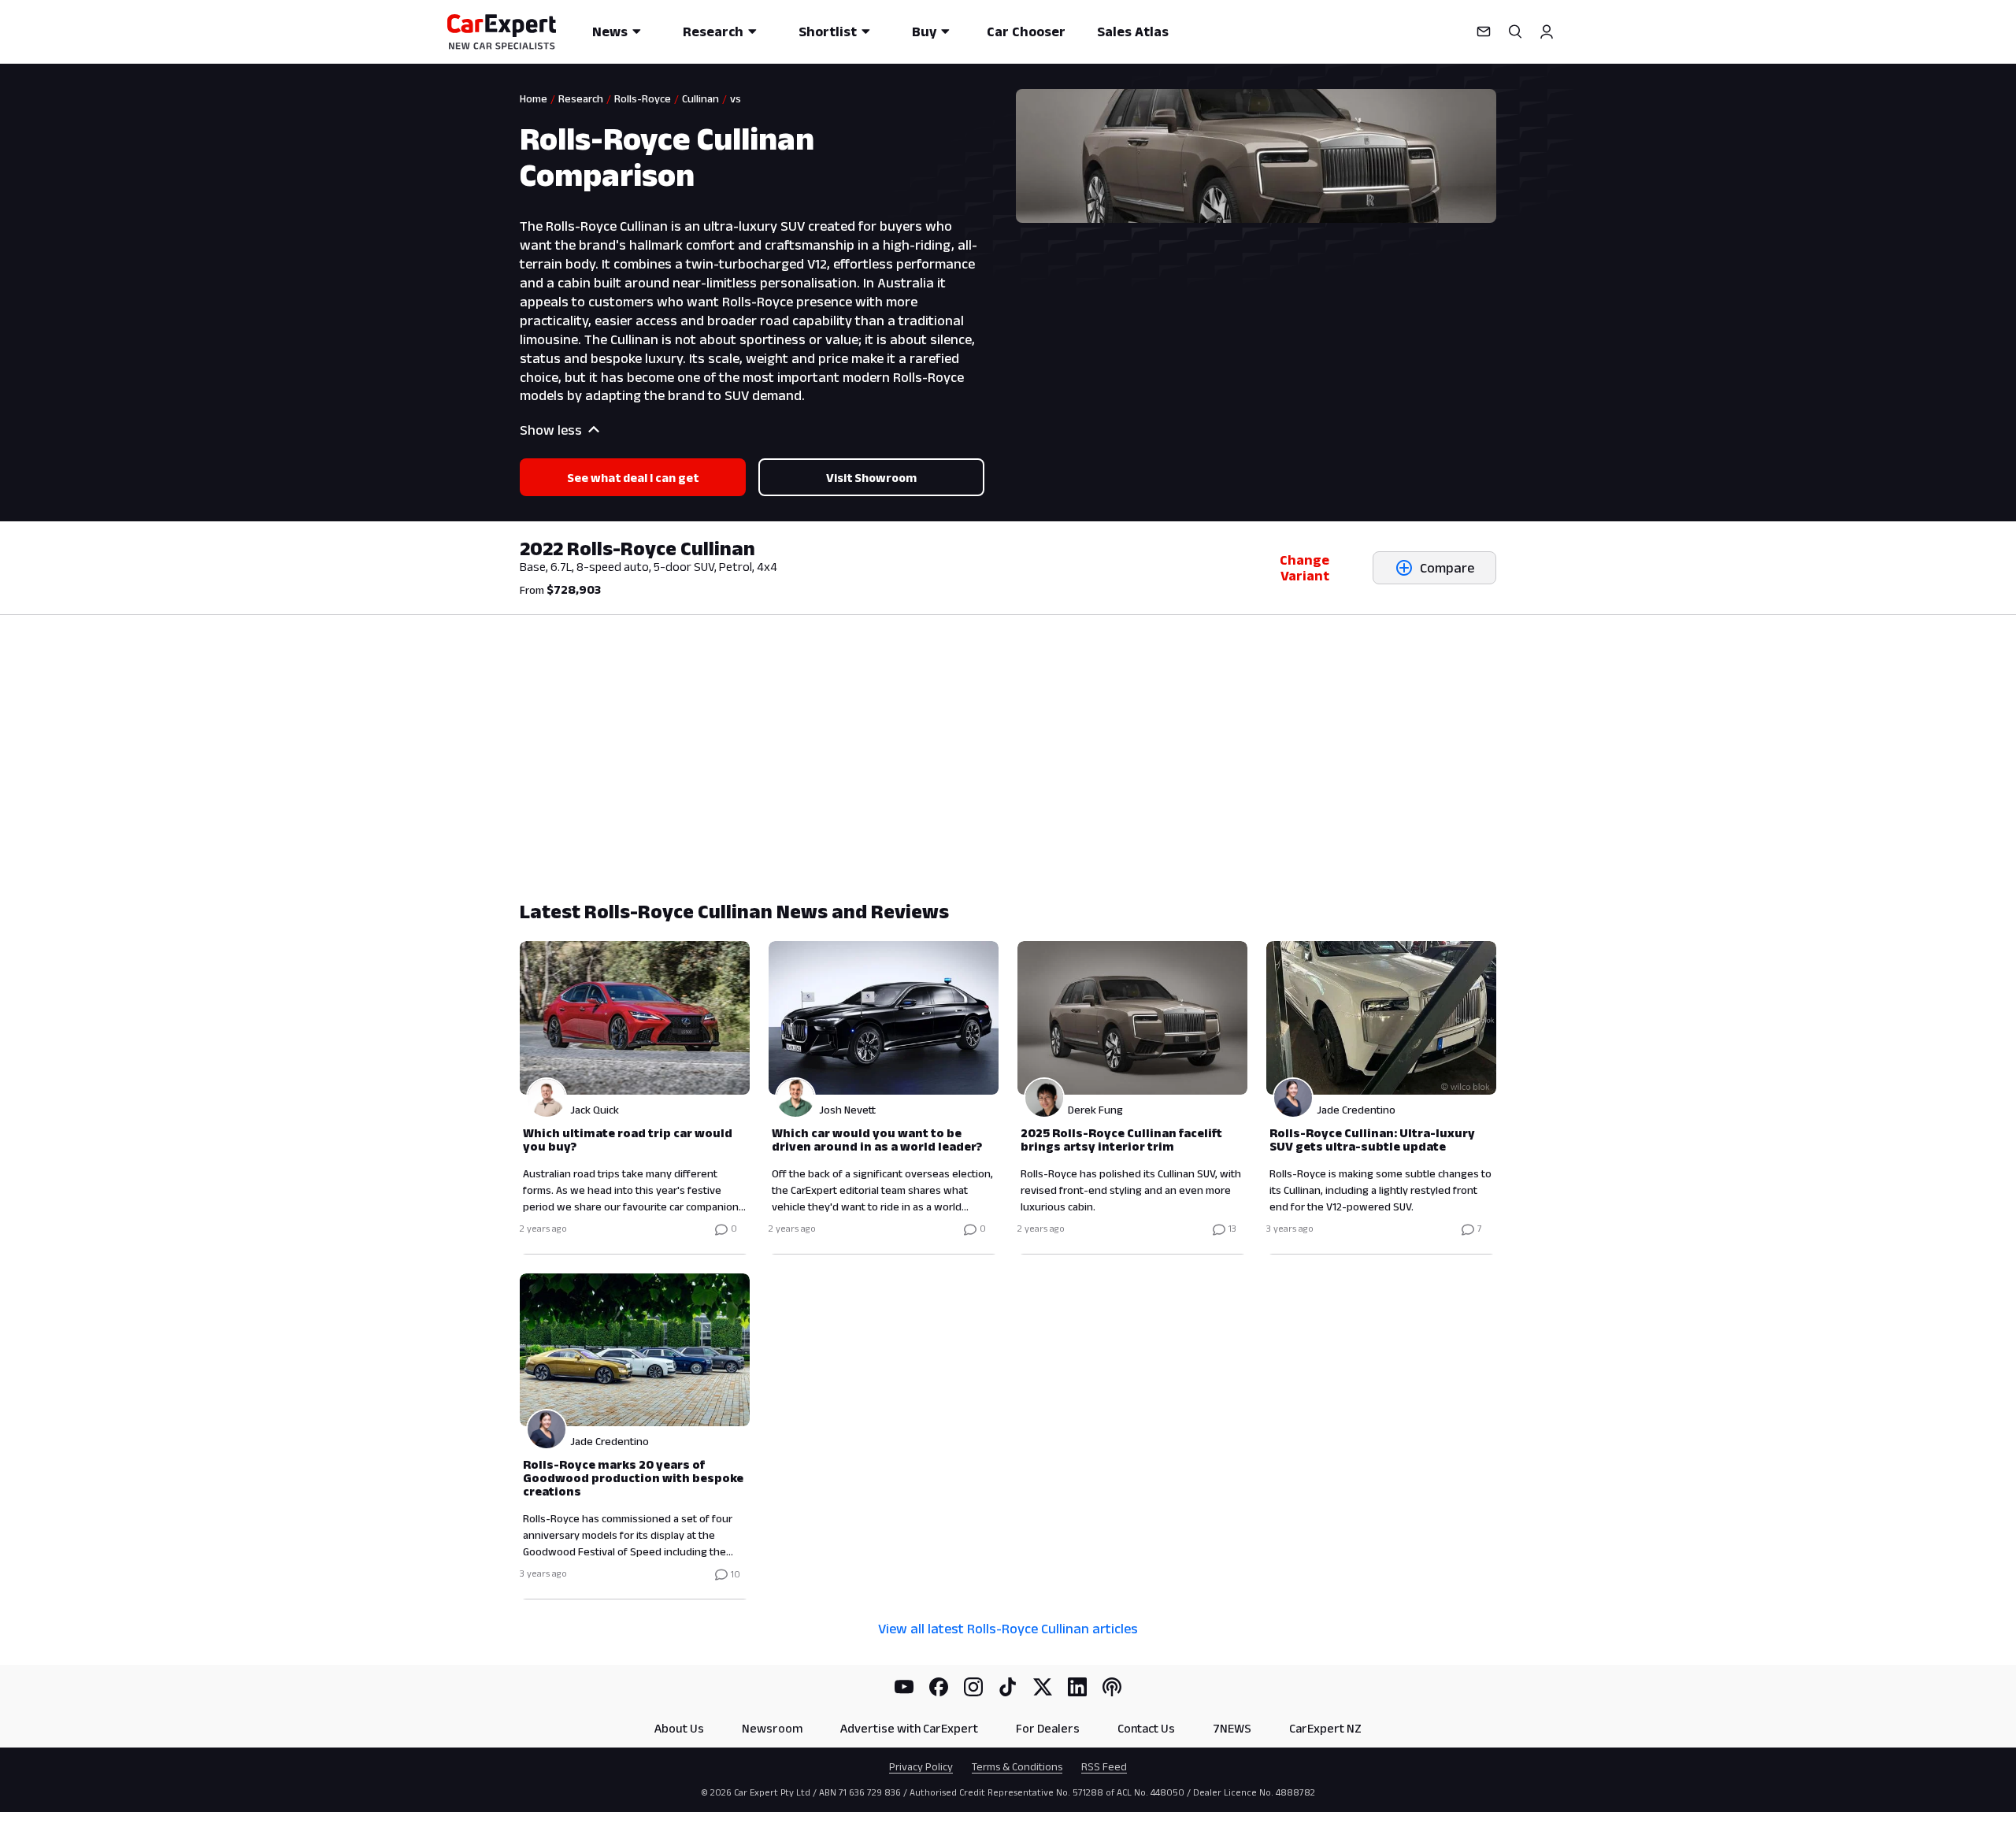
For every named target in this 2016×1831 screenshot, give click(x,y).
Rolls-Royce (643, 98)
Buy (924, 32)
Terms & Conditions (1017, 1766)
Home (534, 98)
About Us (679, 1728)
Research (713, 32)
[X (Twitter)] (1043, 1687)
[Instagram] (973, 1687)
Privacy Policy (921, 1766)
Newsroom (772, 1728)
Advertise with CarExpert (909, 1728)
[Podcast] (1112, 1687)
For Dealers (1048, 1728)
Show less (551, 430)
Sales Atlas (1133, 32)
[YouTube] (904, 1687)
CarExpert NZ (1325, 1728)
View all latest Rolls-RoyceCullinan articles (1008, 1629)
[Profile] (1547, 32)
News (610, 32)
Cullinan (700, 98)
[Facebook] (939, 1687)
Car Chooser (1026, 32)
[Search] (1515, 32)
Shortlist (828, 32)
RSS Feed (1104, 1766)
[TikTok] (1008, 1687)
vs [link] (736, 98)
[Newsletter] (1484, 32)
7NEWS (1232, 1728)
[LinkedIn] (1077, 1687)
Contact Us (1146, 1728)
